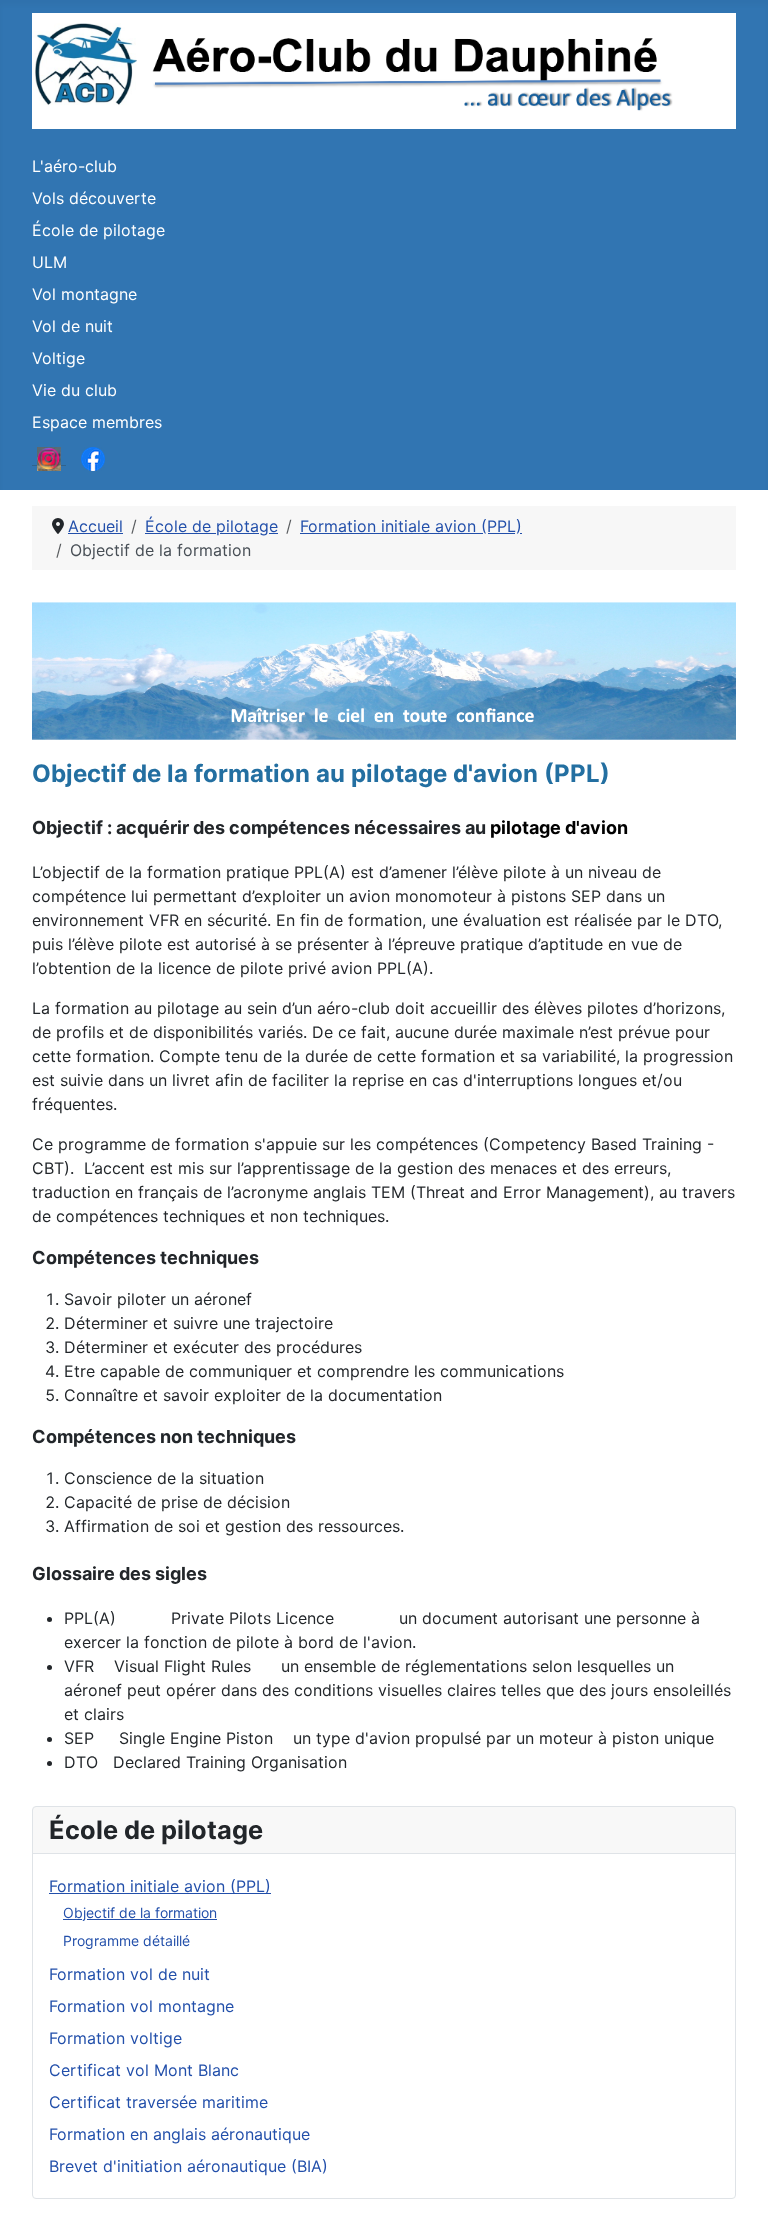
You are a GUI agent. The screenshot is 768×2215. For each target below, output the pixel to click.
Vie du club (74, 390)
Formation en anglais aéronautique (179, 2134)
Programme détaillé (126, 1940)
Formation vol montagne (141, 2006)
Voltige (58, 358)
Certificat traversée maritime (158, 2102)
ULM (49, 262)
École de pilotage (98, 230)
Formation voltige (115, 2038)
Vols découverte (94, 198)
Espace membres (97, 422)
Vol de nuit (72, 326)
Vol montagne (84, 294)
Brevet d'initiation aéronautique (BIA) (188, 2166)
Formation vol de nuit (129, 1974)
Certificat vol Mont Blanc (144, 2070)
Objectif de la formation (140, 1912)
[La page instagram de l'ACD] (49, 458)
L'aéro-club (74, 166)
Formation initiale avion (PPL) (160, 1886)
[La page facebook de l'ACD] (93, 458)
